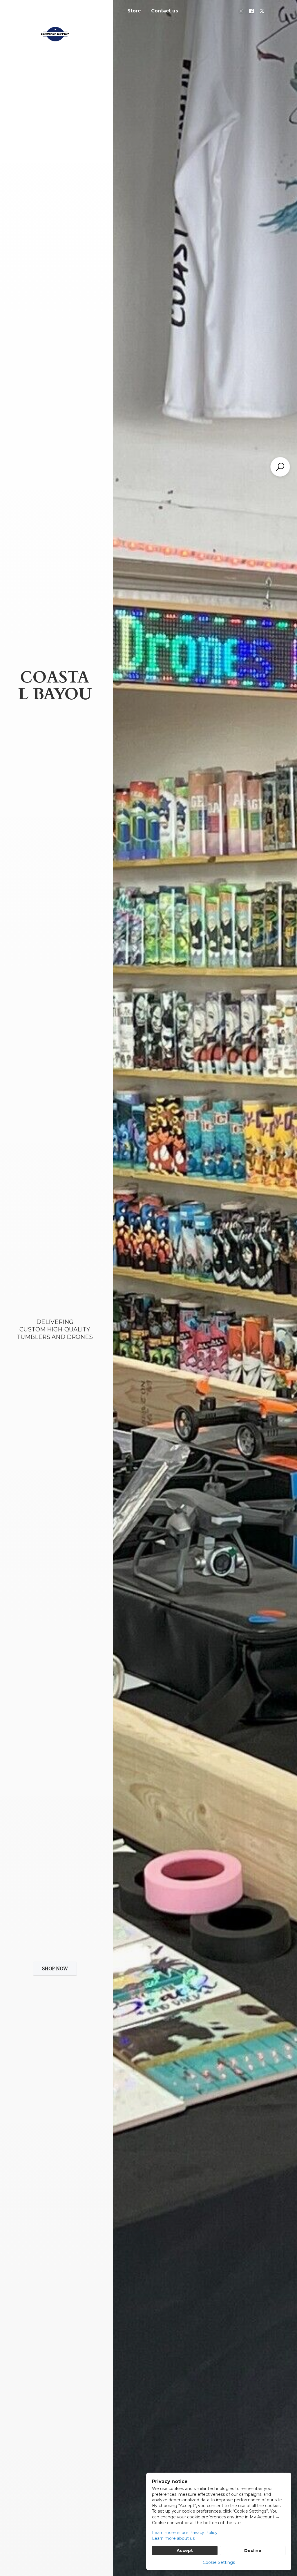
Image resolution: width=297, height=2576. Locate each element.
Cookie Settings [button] (219, 2562)
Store (134, 11)
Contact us (165, 11)
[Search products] (280, 467)
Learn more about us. (174, 2538)
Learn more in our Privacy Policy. (185, 2533)
